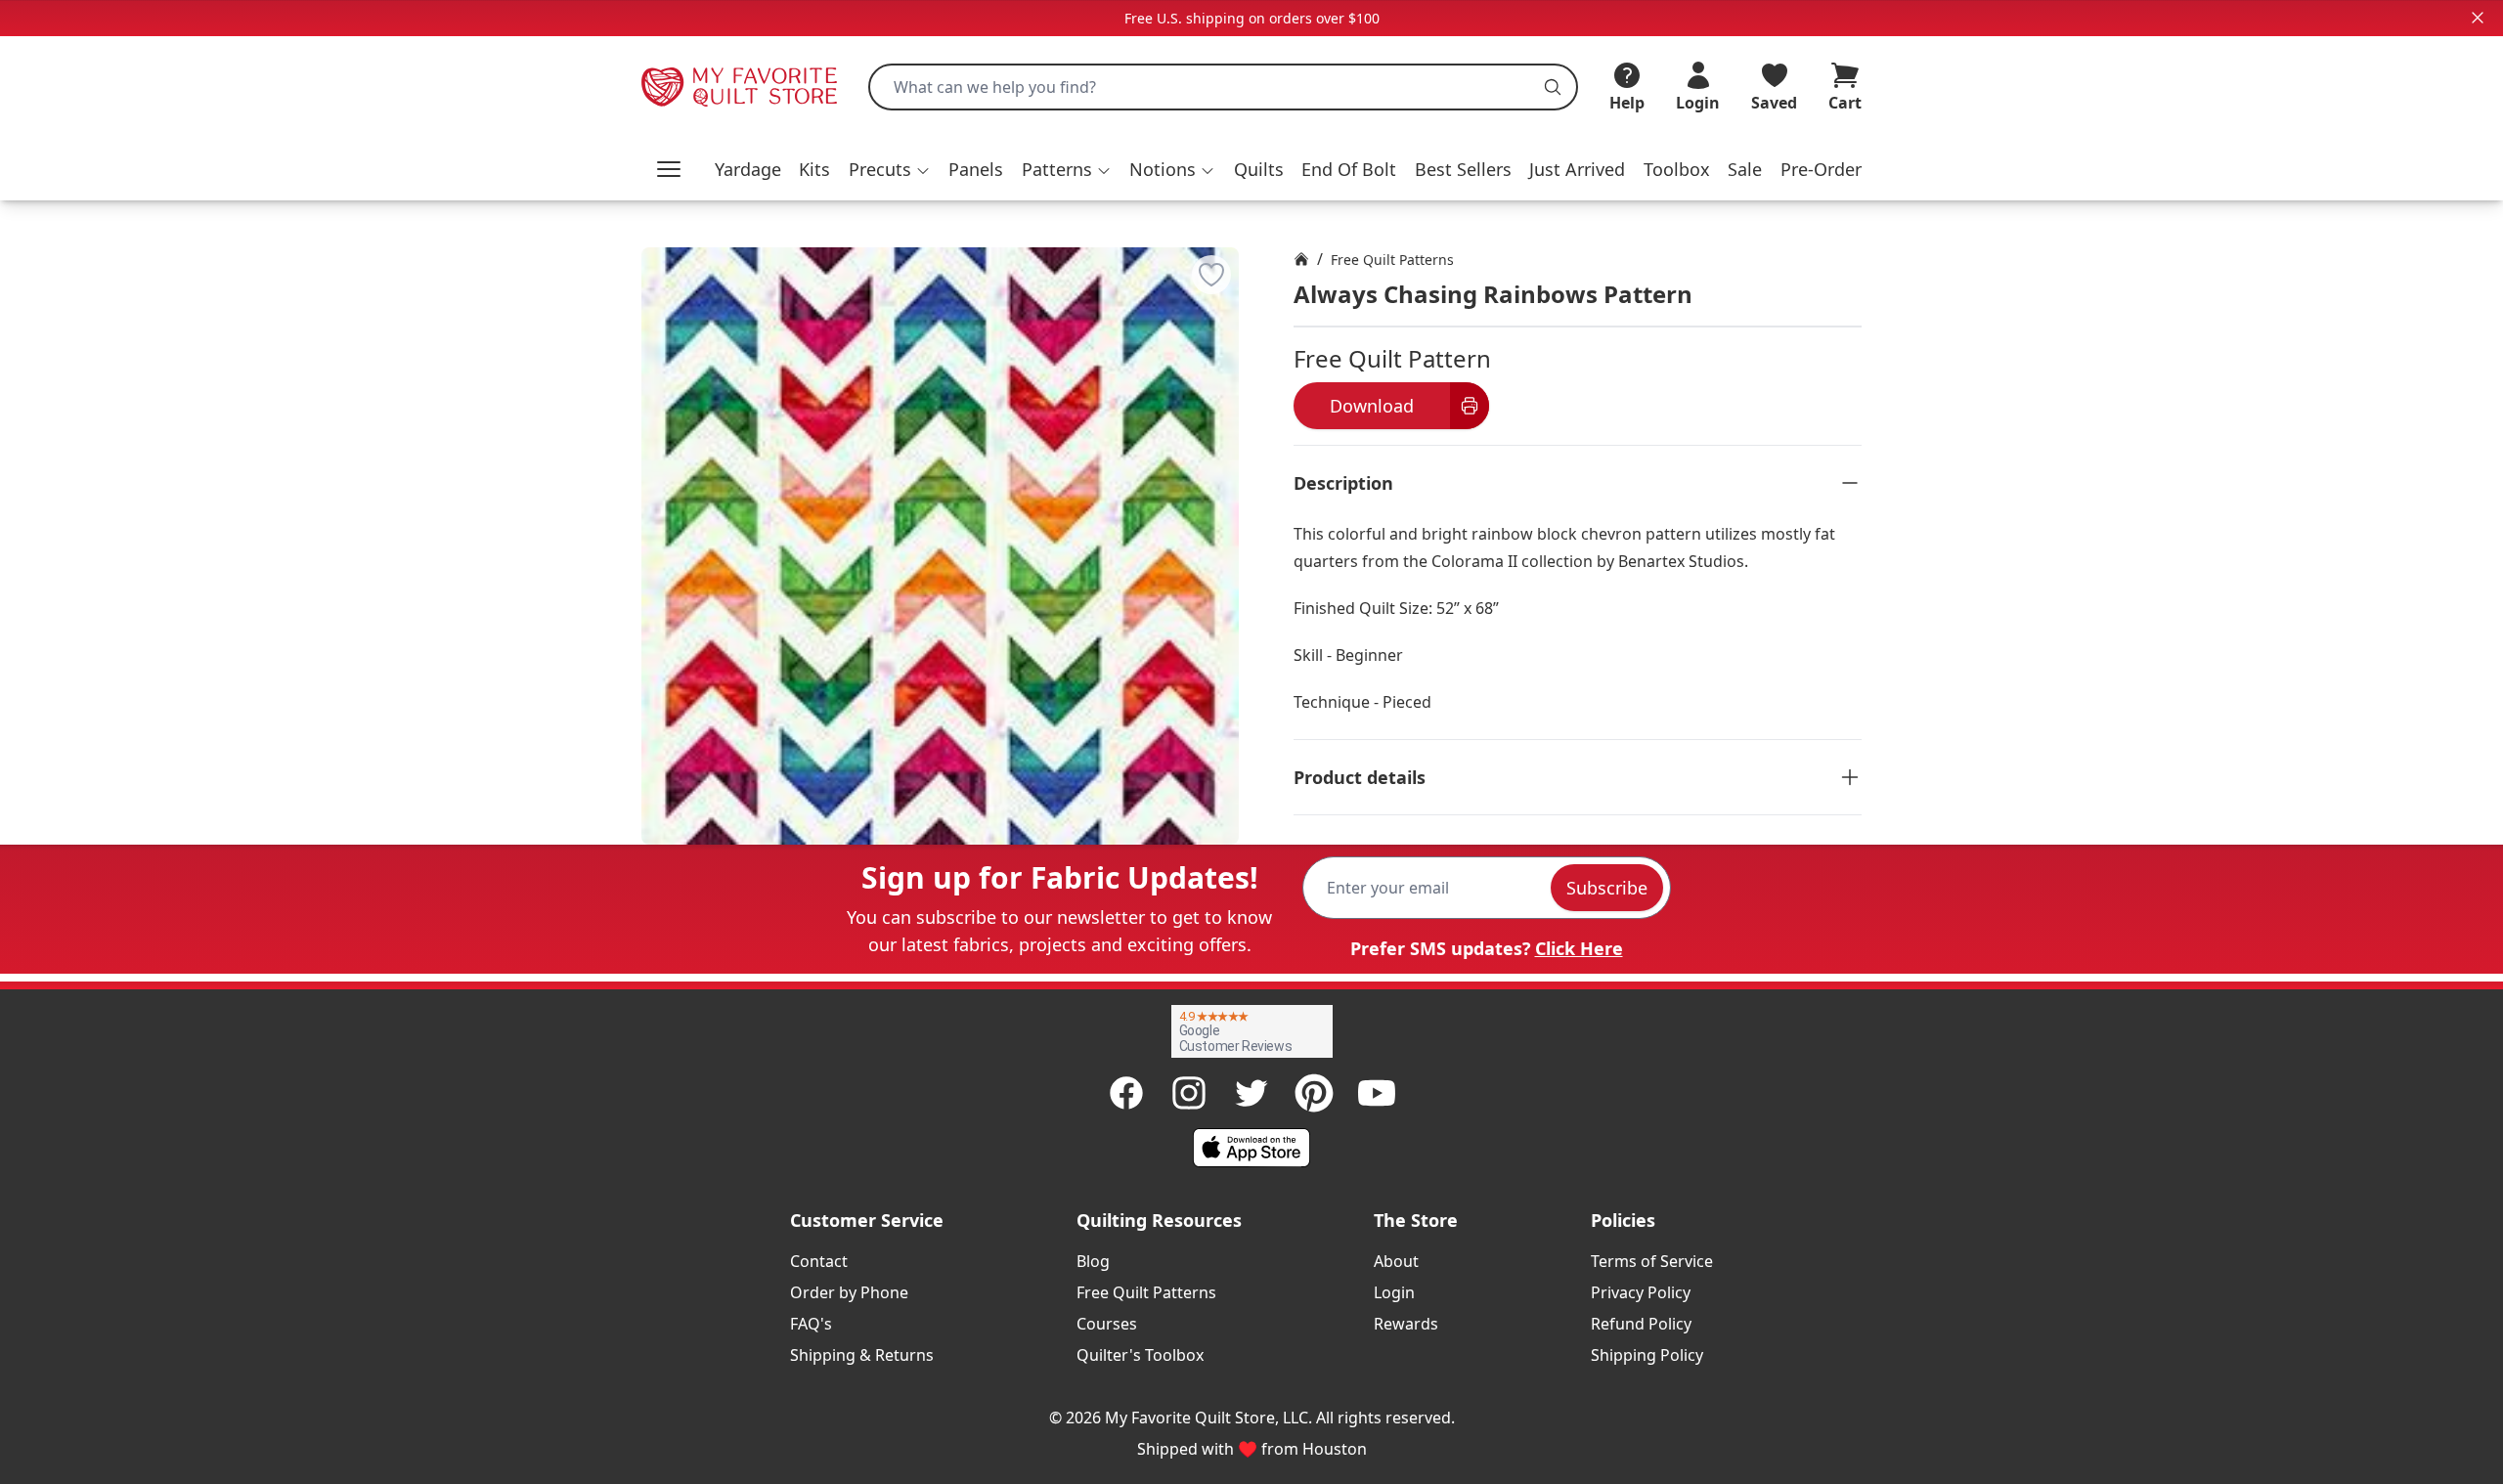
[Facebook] (1126, 1093)
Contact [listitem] (819, 1261)
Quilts (1259, 169)
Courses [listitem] (1107, 1324)
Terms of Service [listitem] (1652, 1261)
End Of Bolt (1349, 169)
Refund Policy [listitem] (1641, 1324)
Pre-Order (1821, 169)
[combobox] (1223, 87)
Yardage (748, 169)
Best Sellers (1463, 169)
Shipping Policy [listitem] (1647, 1355)
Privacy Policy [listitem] (1641, 1292)
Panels (976, 169)
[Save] (1211, 275)
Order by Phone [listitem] (849, 1292)
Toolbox (1677, 169)
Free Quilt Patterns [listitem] (1146, 1292)
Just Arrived (1577, 169)
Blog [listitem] (1093, 1261)
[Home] (1301, 259)
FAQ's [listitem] (811, 1324)
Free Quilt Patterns (1392, 260)
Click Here (1579, 948)
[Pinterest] (1314, 1093)
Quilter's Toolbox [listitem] (1140, 1355)
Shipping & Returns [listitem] (862, 1355)
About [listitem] (1396, 1261)
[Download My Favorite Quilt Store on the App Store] (1251, 1148)
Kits (814, 169)
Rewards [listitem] (1406, 1324)
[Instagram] (1189, 1093)
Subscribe (1607, 888)
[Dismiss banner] (2478, 18)
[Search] (1553, 87)
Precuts (880, 169)
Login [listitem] (1394, 1292)
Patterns (1057, 169)
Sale (1745, 169)
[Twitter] (1251, 1093)
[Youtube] (1377, 1093)
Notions (1163, 169)
